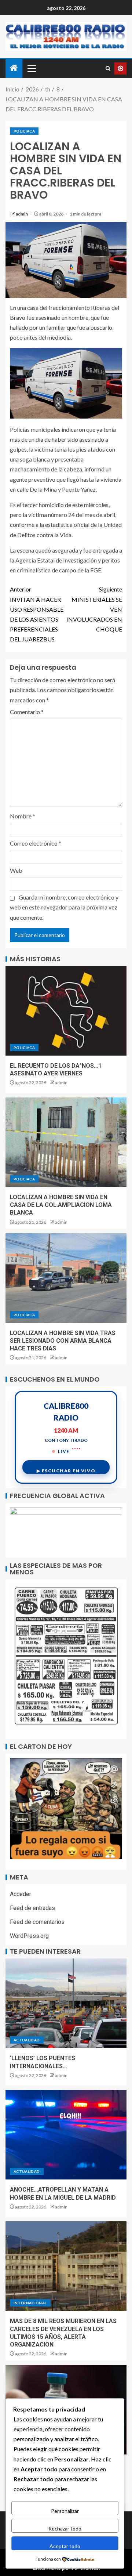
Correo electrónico (36, 843)
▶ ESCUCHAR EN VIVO (66, 1471)
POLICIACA (24, 131)
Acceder (21, 1894)
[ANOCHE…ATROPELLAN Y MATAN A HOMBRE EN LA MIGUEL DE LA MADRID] (66, 2135)
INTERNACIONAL (30, 2303)
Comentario (27, 712)
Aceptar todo (65, 2546)
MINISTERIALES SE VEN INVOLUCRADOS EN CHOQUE (94, 609)
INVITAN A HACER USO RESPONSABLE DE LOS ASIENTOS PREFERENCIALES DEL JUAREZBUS (37, 614)
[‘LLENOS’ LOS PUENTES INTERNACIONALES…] (66, 2003)
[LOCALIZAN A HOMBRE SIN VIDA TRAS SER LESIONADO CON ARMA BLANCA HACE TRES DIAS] (66, 1278)
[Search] (108, 68)
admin (22, 214)
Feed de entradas (32, 1908)
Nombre (23, 816)
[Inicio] (14, 68)
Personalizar (65, 2511)
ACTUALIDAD (27, 2040)
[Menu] (31, 68)
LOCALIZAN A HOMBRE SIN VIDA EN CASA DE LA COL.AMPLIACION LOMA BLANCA (61, 1205)
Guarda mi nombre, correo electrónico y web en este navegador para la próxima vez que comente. (64, 907)
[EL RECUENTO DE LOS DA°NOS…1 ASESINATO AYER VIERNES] (66, 1011)
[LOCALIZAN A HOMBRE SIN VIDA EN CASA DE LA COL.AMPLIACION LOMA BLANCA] (66, 1142)
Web (16, 870)
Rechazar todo (65, 2528)
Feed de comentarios (37, 1922)
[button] (31, 68)
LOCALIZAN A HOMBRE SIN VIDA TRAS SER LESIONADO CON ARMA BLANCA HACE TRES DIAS (63, 1341)
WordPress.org (29, 1936)
